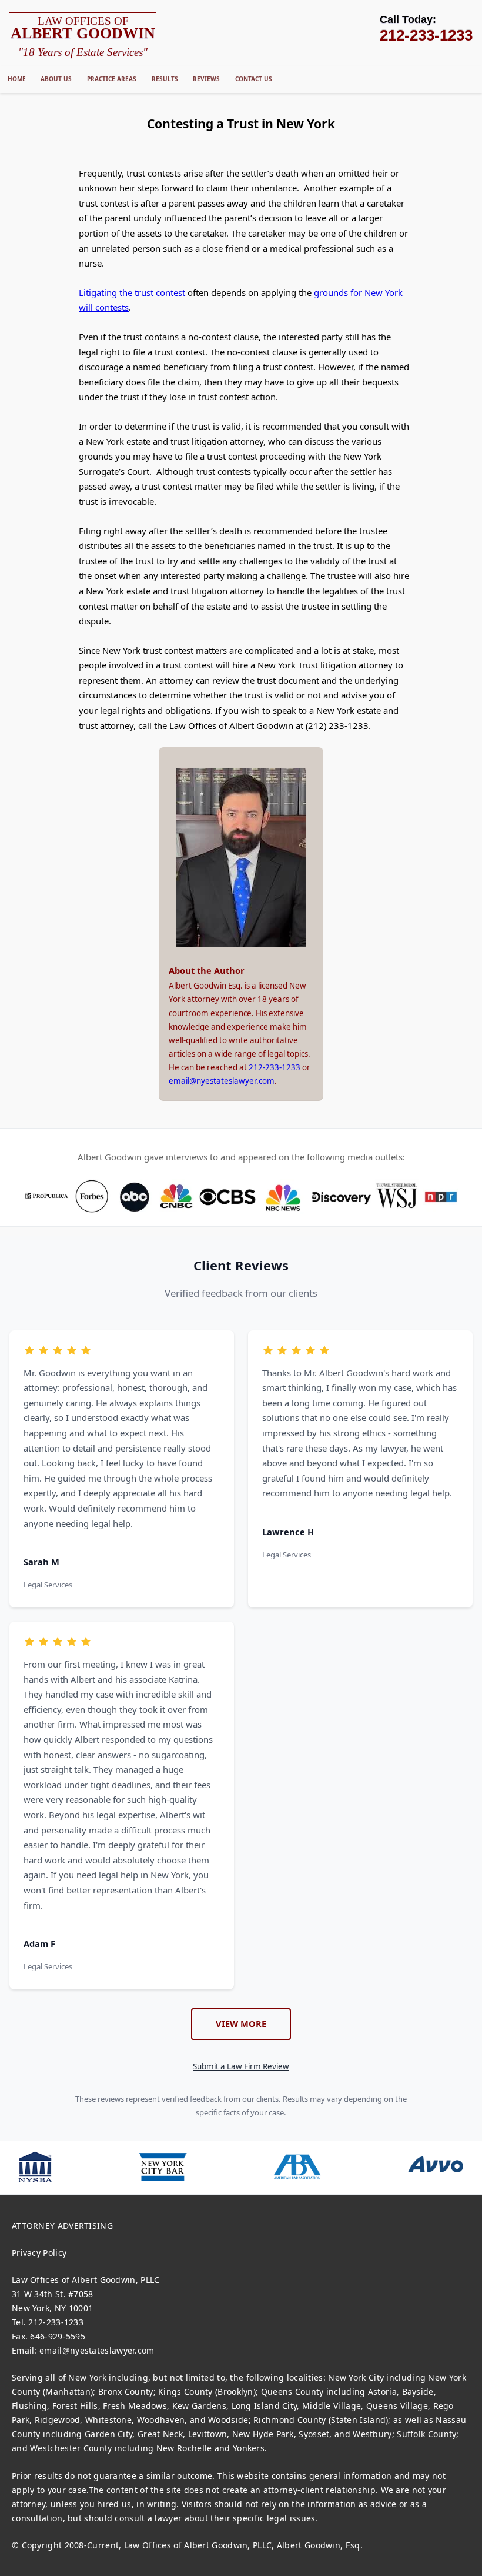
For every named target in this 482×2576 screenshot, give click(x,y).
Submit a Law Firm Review (241, 2066)
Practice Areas (112, 79)
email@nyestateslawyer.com (222, 1081)
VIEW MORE (241, 2023)
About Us (56, 79)
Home (17, 79)
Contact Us (254, 79)
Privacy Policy (39, 2253)
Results (165, 79)
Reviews (206, 79)
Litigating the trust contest (132, 292)
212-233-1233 (275, 1067)
